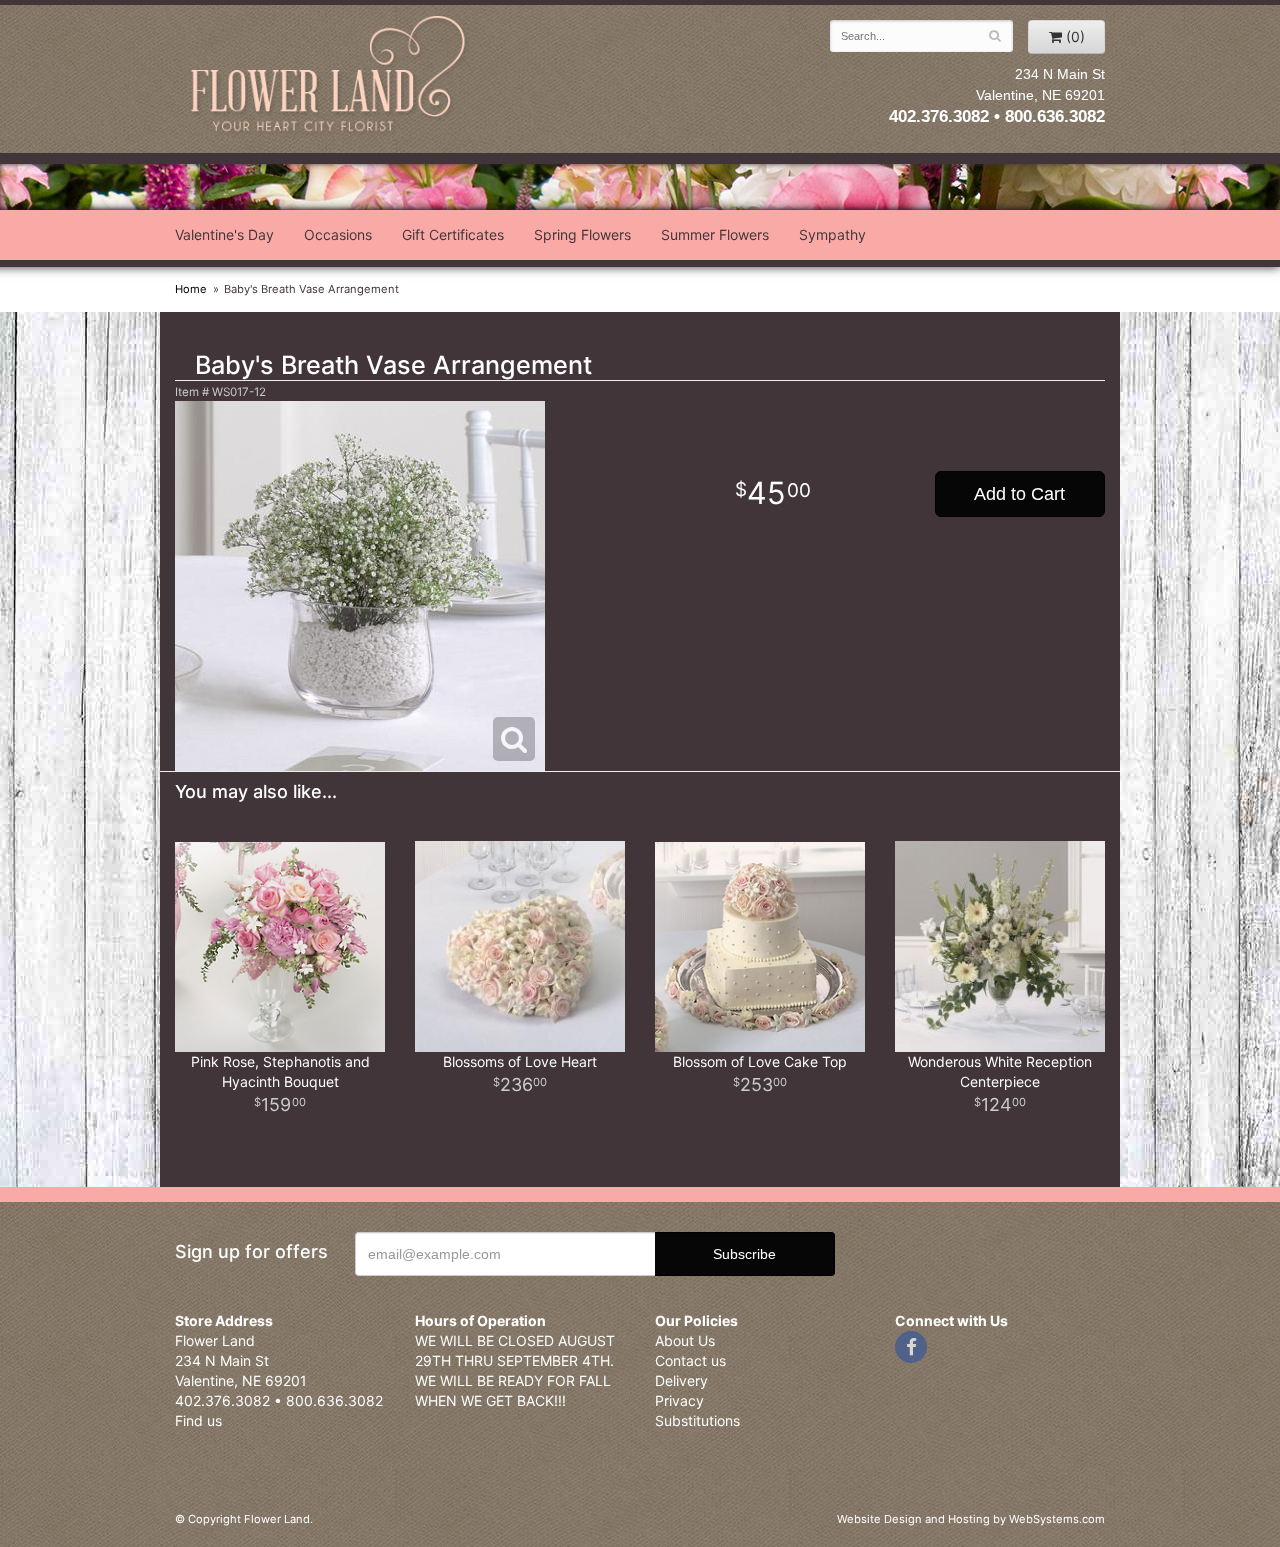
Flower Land (330, 76)
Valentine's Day (224, 234)
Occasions (338, 234)
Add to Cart (1019, 494)
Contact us (690, 1360)
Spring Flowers (582, 234)
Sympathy (832, 234)
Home (191, 289)
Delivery (681, 1380)
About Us (685, 1340)
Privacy (679, 1400)
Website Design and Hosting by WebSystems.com (971, 1519)
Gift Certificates (453, 234)
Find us (198, 1420)
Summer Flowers (715, 234)
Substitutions (697, 1420)
